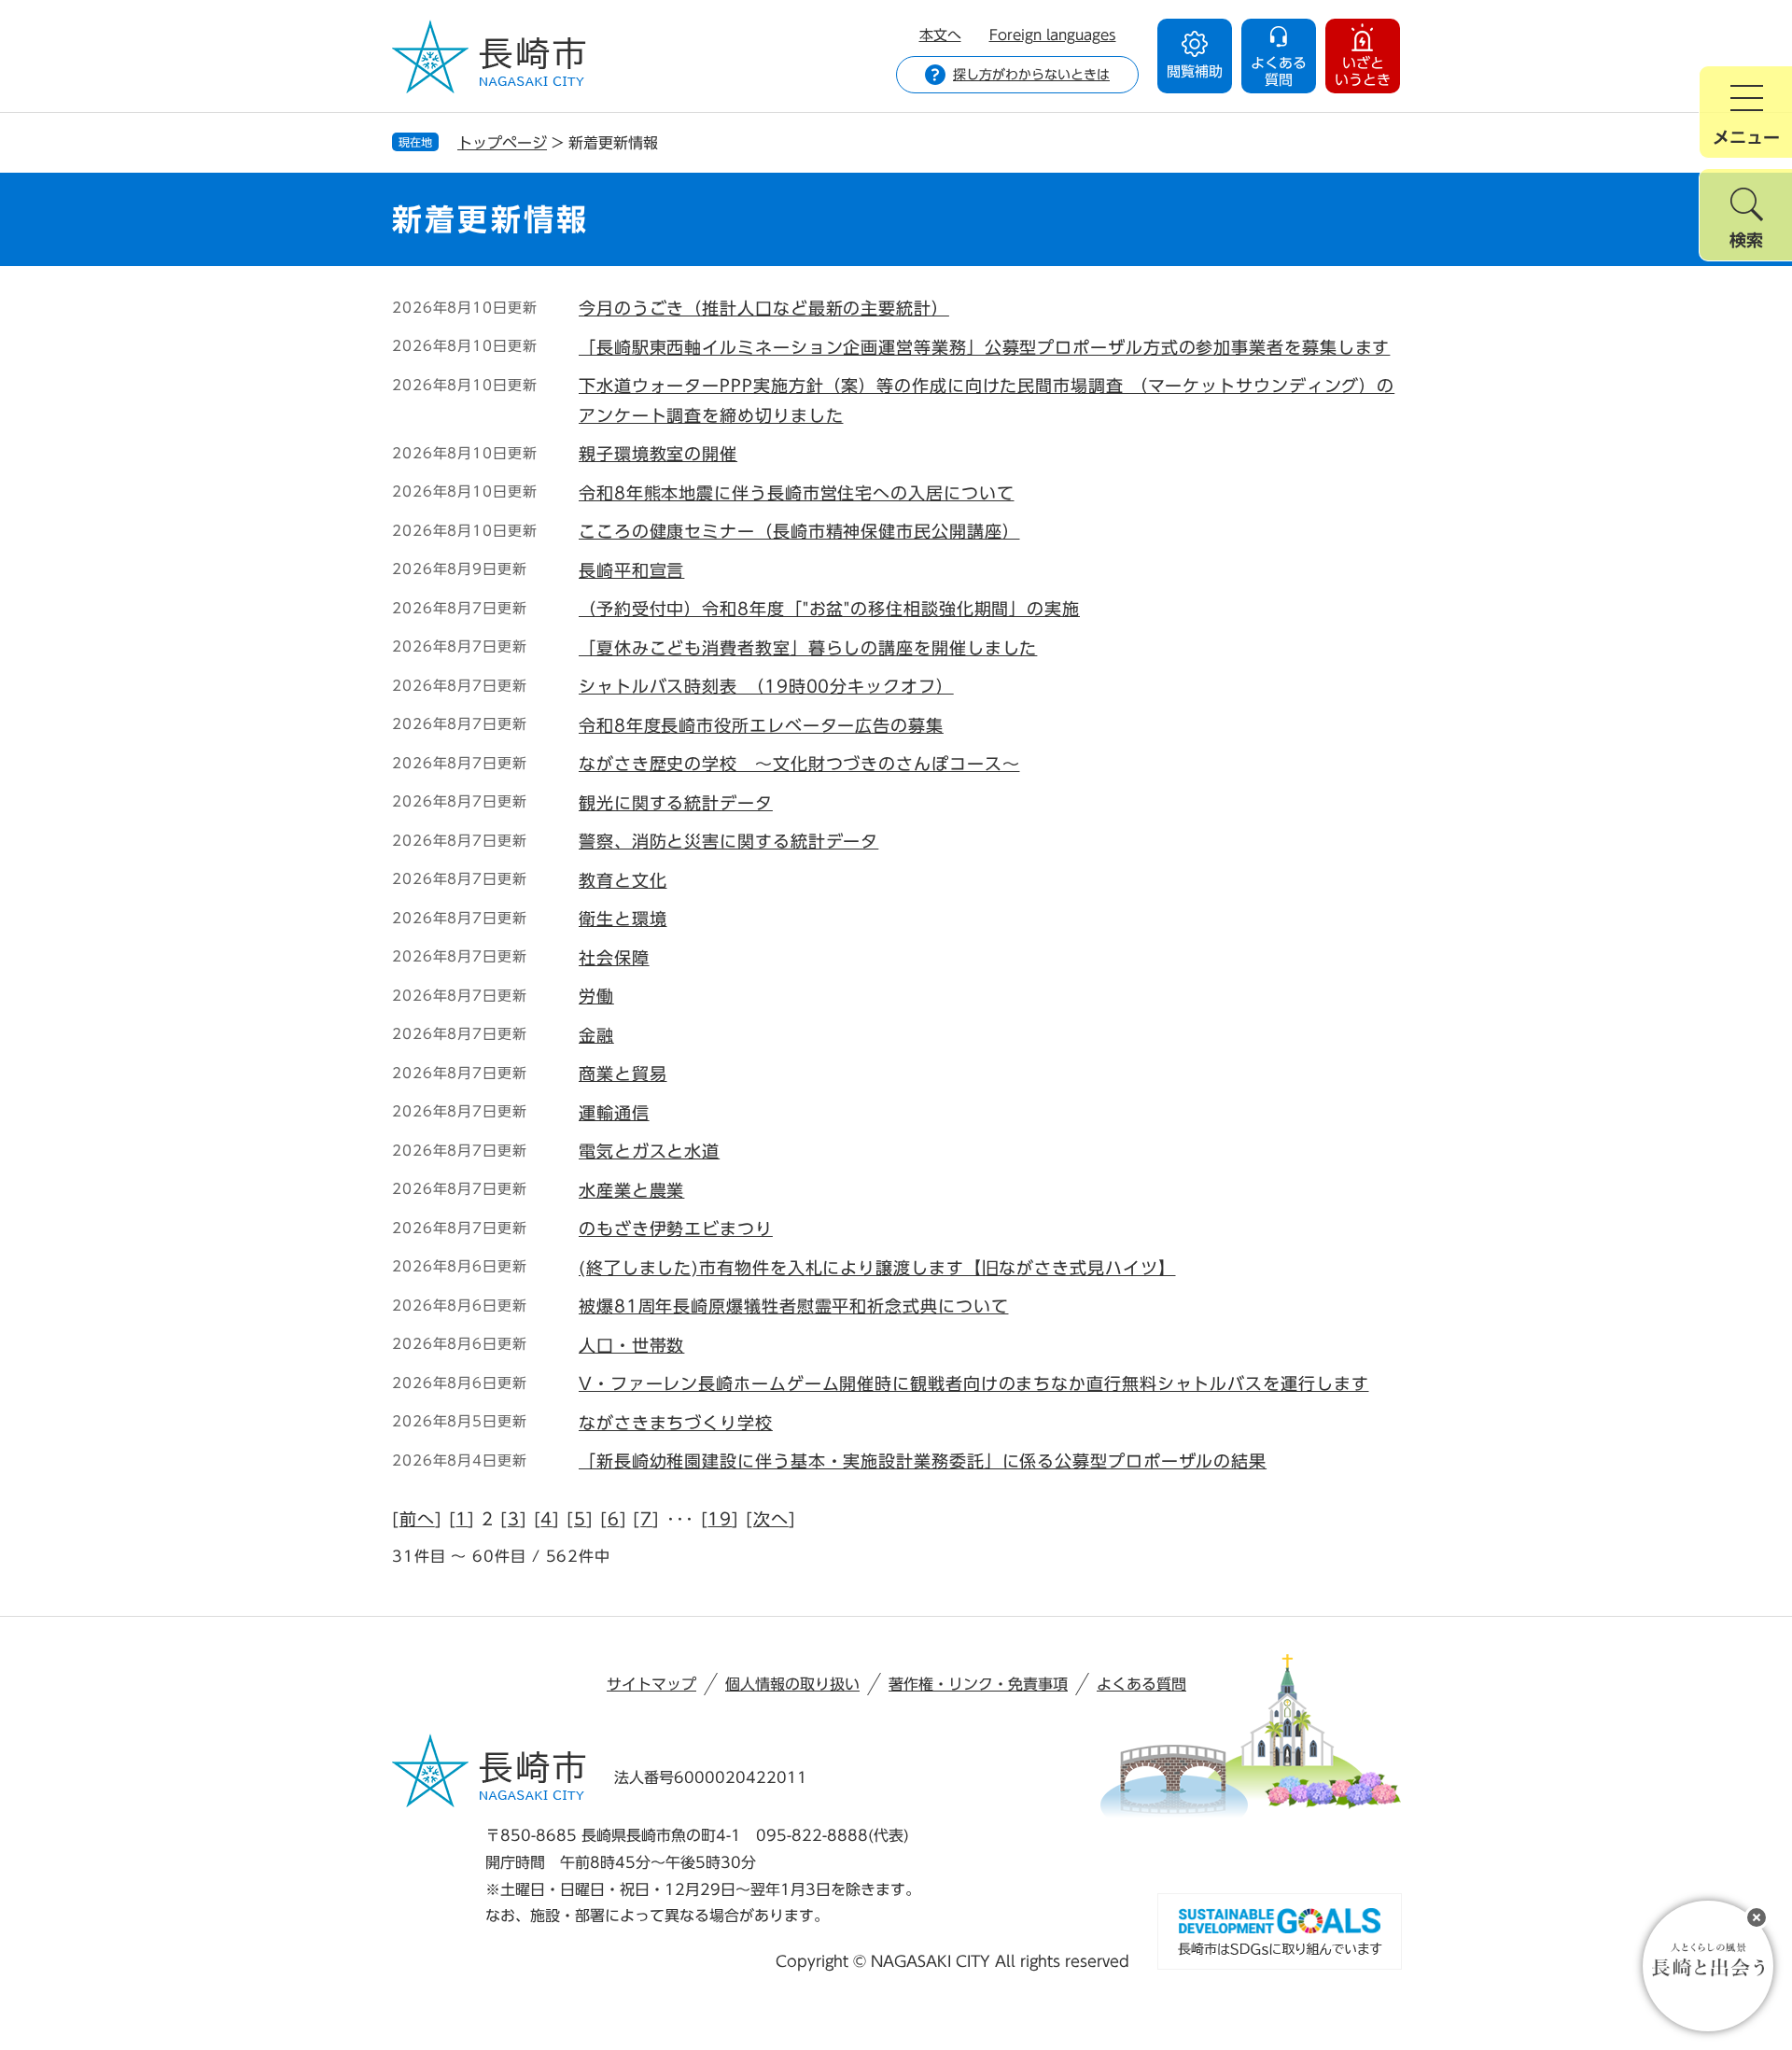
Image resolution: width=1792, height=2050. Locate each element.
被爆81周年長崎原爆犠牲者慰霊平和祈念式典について (794, 1306)
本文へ (940, 35)
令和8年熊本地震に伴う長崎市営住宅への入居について (797, 493)
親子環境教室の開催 (658, 454)
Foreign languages (1053, 35)
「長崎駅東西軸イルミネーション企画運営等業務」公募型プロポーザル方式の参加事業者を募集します (984, 347)
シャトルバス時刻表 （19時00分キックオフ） (766, 686)
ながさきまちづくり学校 (676, 1423)
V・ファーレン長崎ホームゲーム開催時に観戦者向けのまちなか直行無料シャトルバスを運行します (974, 1383)
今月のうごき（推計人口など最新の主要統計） (764, 308)
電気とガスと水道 (649, 1151)
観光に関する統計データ (676, 803)
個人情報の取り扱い (792, 1684)
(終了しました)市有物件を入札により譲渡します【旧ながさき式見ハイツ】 (877, 1268)
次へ (771, 1519)
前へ (417, 1519)
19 (720, 1519)
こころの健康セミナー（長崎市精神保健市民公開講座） (799, 531)
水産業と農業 (631, 1190)
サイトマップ (651, 1684)
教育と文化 (623, 880)
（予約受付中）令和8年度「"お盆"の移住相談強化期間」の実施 (829, 609)
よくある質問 (1141, 1684)
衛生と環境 (623, 919)
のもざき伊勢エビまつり (676, 1229)
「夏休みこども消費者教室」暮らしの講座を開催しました (808, 648)
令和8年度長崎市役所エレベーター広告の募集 (761, 725)
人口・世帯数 (631, 1345)
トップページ (502, 143)
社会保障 (614, 958)
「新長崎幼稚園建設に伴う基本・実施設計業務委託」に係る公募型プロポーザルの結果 (923, 1461)
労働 (596, 996)
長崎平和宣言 (631, 570)
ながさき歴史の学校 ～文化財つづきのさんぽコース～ (799, 764)
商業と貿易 (623, 1074)
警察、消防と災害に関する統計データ (728, 841)
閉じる (1757, 1917)
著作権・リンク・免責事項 (978, 1684)
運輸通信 (614, 1113)
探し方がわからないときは (1031, 75)
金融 (596, 1035)
